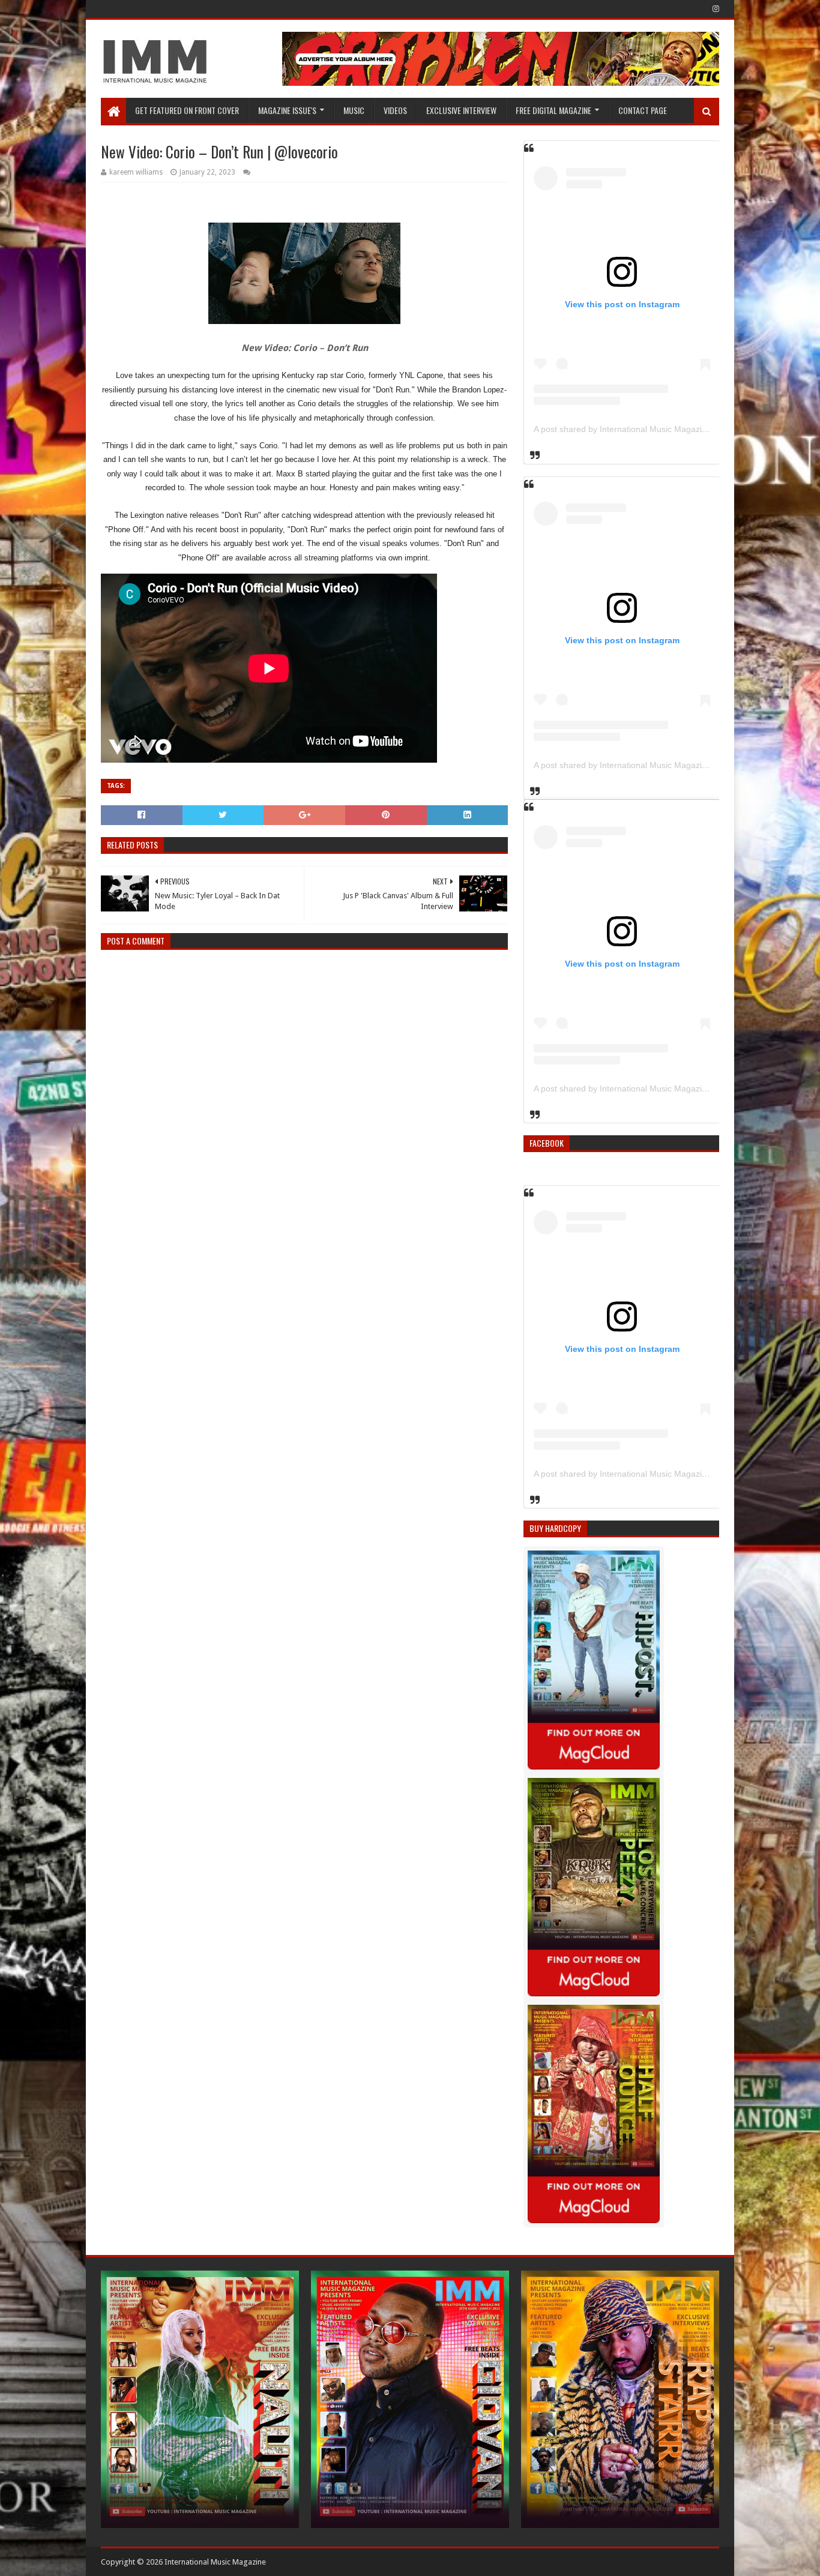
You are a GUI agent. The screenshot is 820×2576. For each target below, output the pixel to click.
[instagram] (715, 9)
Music (354, 110)
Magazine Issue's (287, 110)
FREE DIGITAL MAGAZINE (553, 110)
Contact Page (643, 110)
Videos (395, 110)
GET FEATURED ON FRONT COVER (187, 110)
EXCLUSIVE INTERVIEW (461, 110)
